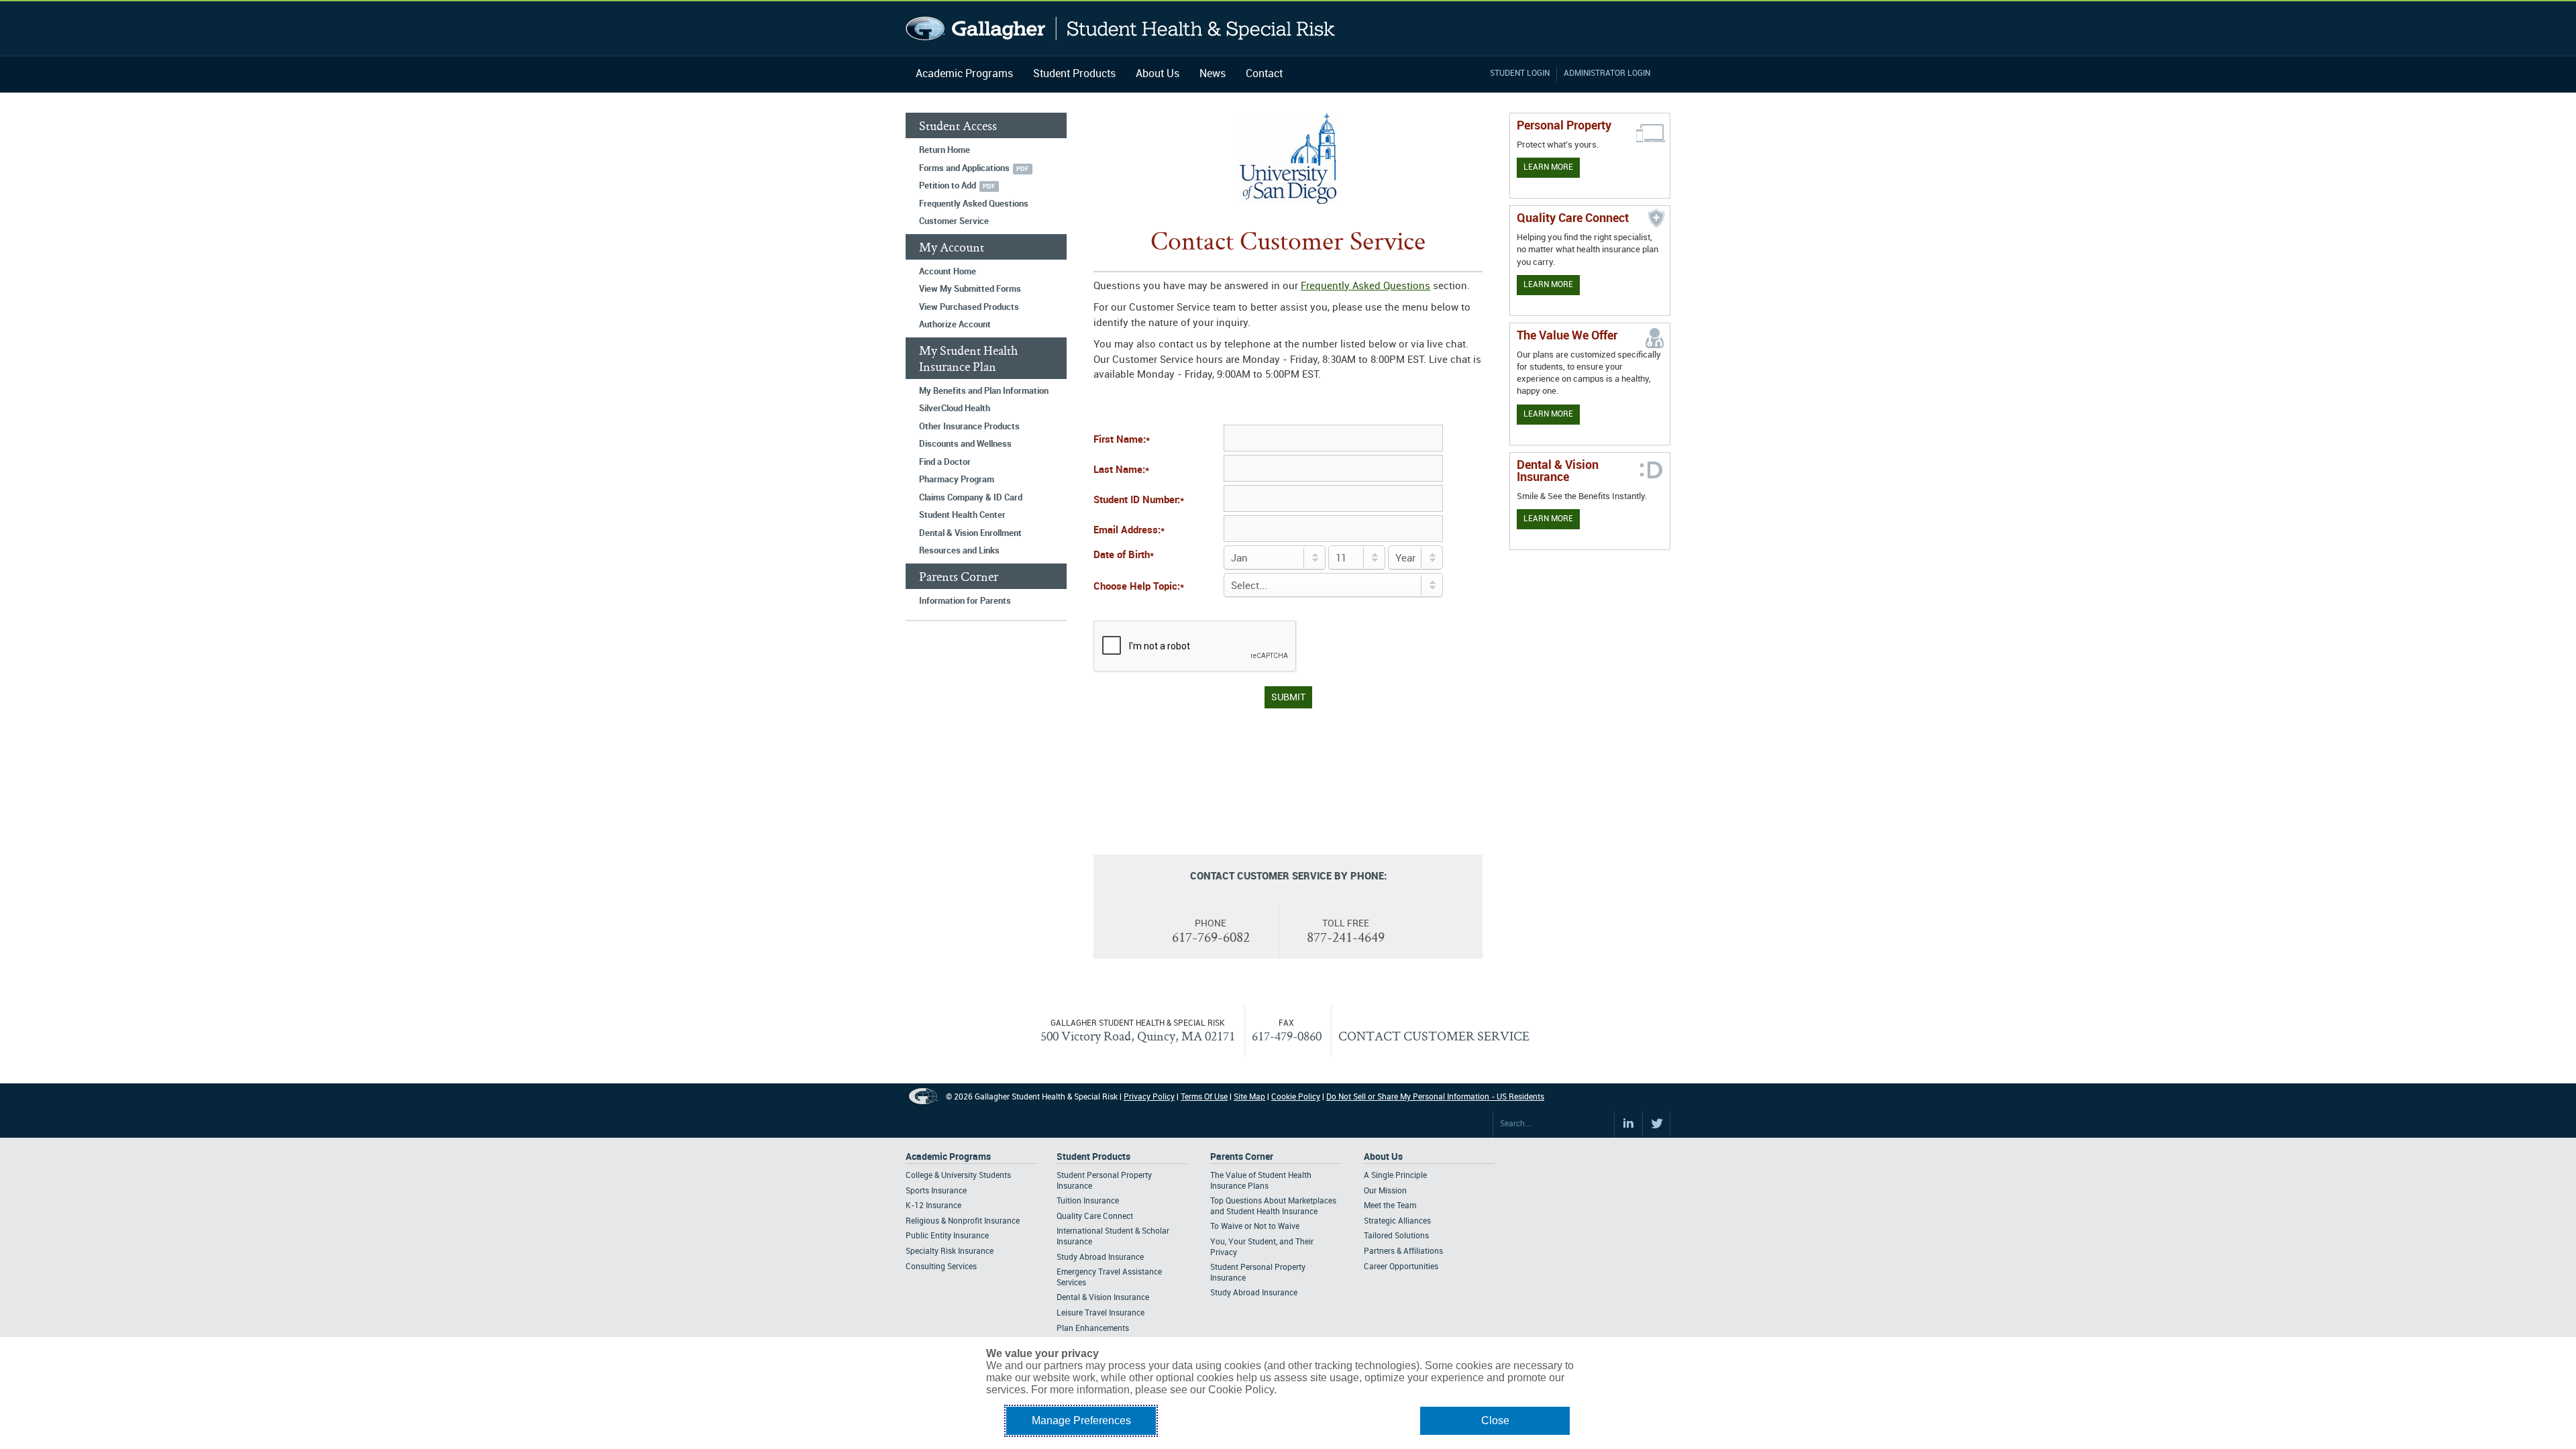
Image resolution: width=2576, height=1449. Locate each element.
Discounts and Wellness (965, 444)
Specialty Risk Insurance (950, 1251)
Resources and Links (959, 551)
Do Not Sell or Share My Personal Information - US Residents (1435, 1097)
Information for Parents (965, 601)
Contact (1264, 74)
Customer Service (954, 221)
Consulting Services (941, 1267)
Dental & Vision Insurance (1103, 1298)
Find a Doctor (945, 462)
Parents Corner (1242, 1157)
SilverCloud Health (955, 409)
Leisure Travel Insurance (1101, 1313)
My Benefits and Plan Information (984, 391)
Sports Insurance (936, 1191)
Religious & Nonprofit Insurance (963, 1221)
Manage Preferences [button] (1081, 1420)
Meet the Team (1390, 1206)
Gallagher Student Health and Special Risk (1121, 29)
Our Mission (1385, 1191)
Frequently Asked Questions (974, 204)
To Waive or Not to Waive (1255, 1227)
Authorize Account (955, 325)
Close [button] (1495, 1420)
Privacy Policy (1149, 1097)
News (1213, 74)
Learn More (1548, 167)
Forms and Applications (964, 168)
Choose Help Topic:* (1139, 587)
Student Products (1074, 74)
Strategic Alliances (1397, 1221)
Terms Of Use (1204, 1097)
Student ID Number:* (1139, 500)
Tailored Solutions (1396, 1236)
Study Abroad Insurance (1100, 1257)
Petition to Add (948, 186)
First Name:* (1122, 440)
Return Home (945, 150)
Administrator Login (1607, 73)
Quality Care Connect (1095, 1217)
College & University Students (958, 1176)
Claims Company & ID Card (971, 498)
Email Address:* (1129, 531)
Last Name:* (1121, 470)
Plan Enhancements (1093, 1329)
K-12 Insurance (933, 1206)
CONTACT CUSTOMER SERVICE (1434, 1036)
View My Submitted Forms (970, 289)
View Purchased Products (969, 307)
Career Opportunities (1401, 1267)
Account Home (948, 272)
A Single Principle (1395, 1176)
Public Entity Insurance (947, 1236)
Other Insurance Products (969, 427)
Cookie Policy (1296, 1097)
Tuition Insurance (1088, 1201)
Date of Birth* (1124, 555)
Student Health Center (962, 515)
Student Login (1520, 73)
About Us (1158, 74)
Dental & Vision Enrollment (970, 533)
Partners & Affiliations (1403, 1251)
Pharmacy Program (957, 480)
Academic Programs (964, 74)
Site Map (1249, 1097)
